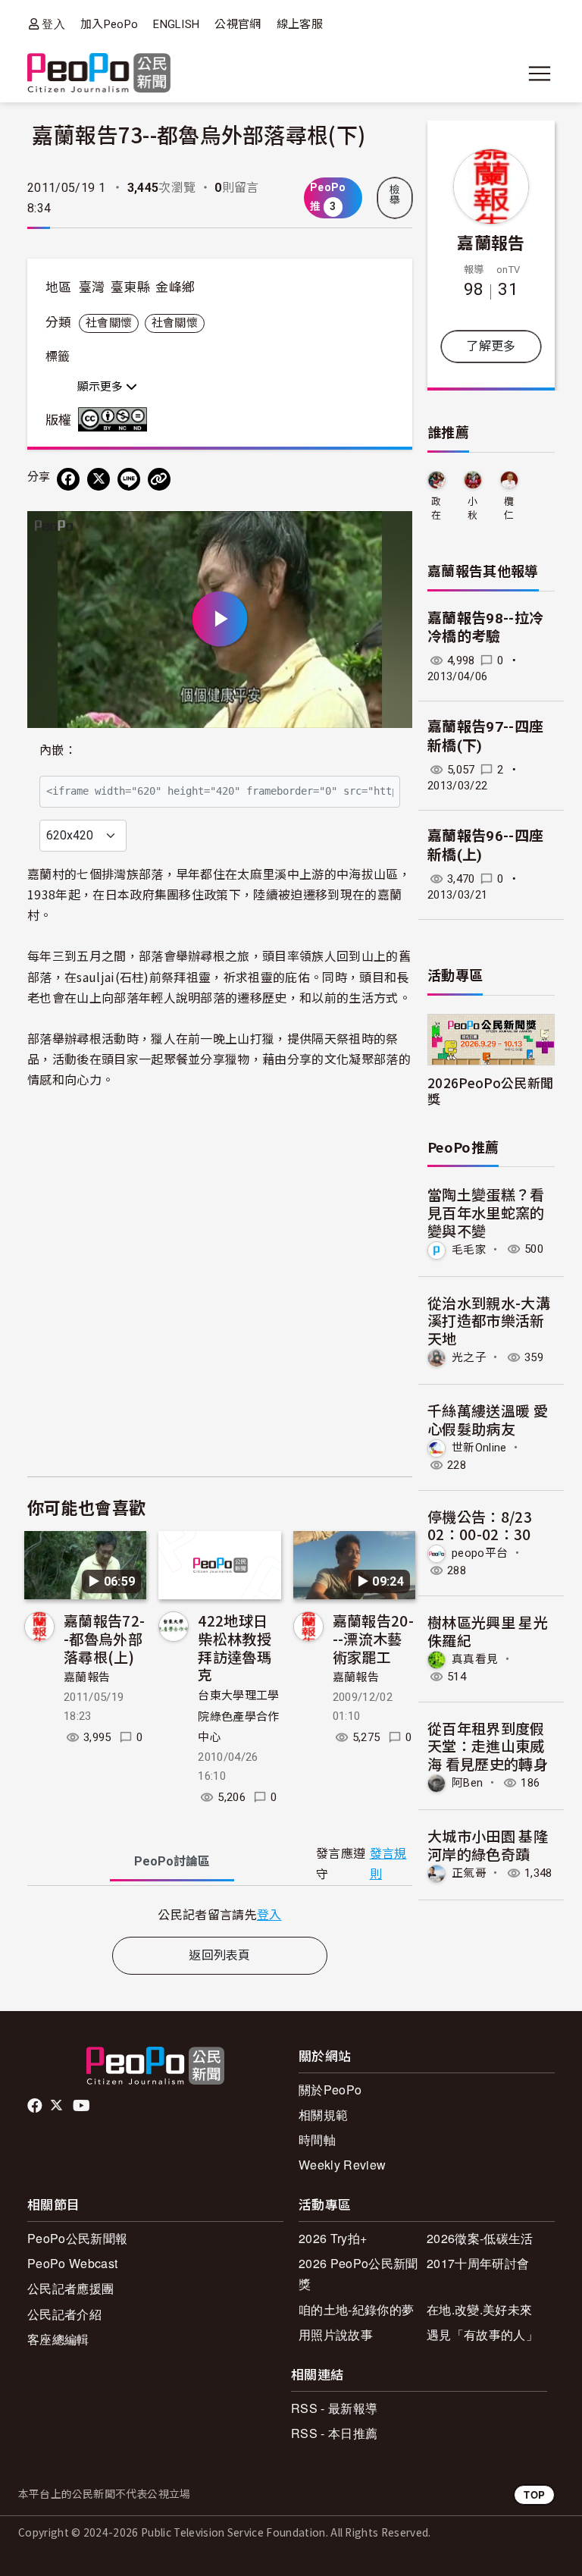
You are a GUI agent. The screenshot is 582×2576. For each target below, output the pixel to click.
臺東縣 (130, 287)
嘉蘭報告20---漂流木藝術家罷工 (373, 1638)
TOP (534, 2494)
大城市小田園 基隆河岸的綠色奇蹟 (488, 1845)
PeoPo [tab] (172, 1861)
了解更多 (491, 346)
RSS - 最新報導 (334, 2408)
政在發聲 (436, 509)
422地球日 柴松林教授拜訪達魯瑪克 (235, 1647)
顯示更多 (102, 387)
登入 (53, 24)
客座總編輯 (58, 2339)
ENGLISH (176, 24)
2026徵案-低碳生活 (480, 2238)
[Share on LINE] (129, 479)
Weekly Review (342, 2165)
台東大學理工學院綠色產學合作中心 (238, 1716)
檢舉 (395, 195)
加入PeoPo (109, 24)
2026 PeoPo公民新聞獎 (358, 2273)
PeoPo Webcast (72, 2263)
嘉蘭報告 (87, 1677)
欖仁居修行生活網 (509, 509)
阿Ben (467, 1783)
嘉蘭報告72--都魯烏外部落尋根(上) (104, 1638)
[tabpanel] (220, 1914)
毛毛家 (469, 1249)
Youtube (83, 2106)
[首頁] (99, 74)
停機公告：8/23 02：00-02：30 (480, 1525)
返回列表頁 (220, 1955)
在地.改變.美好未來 (479, 2309)
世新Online (479, 1447)
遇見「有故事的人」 (482, 2334)
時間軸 (317, 2140)
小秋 (472, 508)
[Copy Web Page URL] (159, 479)
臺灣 (92, 287)
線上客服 (300, 24)
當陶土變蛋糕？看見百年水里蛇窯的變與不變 (486, 1212)
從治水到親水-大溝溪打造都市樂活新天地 (489, 1321)
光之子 (469, 1357)
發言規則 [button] (388, 1864)
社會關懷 (109, 323)
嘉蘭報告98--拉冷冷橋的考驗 (485, 628)
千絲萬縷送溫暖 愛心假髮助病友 (488, 1419)
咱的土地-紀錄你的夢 (356, 2309)
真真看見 (475, 1659)
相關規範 (323, 2115)
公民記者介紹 (64, 2314)
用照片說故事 (336, 2334)
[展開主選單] (540, 74)
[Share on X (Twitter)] (99, 479)
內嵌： (58, 750)
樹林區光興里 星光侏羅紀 (488, 1631)
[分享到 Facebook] (68, 479)
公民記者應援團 (70, 2288)
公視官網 (238, 24)
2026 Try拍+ (333, 2238)
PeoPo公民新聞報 (77, 2238)
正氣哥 (469, 1873)
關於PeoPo (330, 2090)
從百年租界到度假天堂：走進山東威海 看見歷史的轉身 (488, 1746)
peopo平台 (480, 1553)
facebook (36, 2106)
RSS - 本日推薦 (334, 2433)
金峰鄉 (175, 287)
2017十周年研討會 (478, 2263)
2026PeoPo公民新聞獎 (490, 1090)
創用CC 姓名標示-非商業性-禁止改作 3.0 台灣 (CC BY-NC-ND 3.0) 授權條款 (116, 419)
